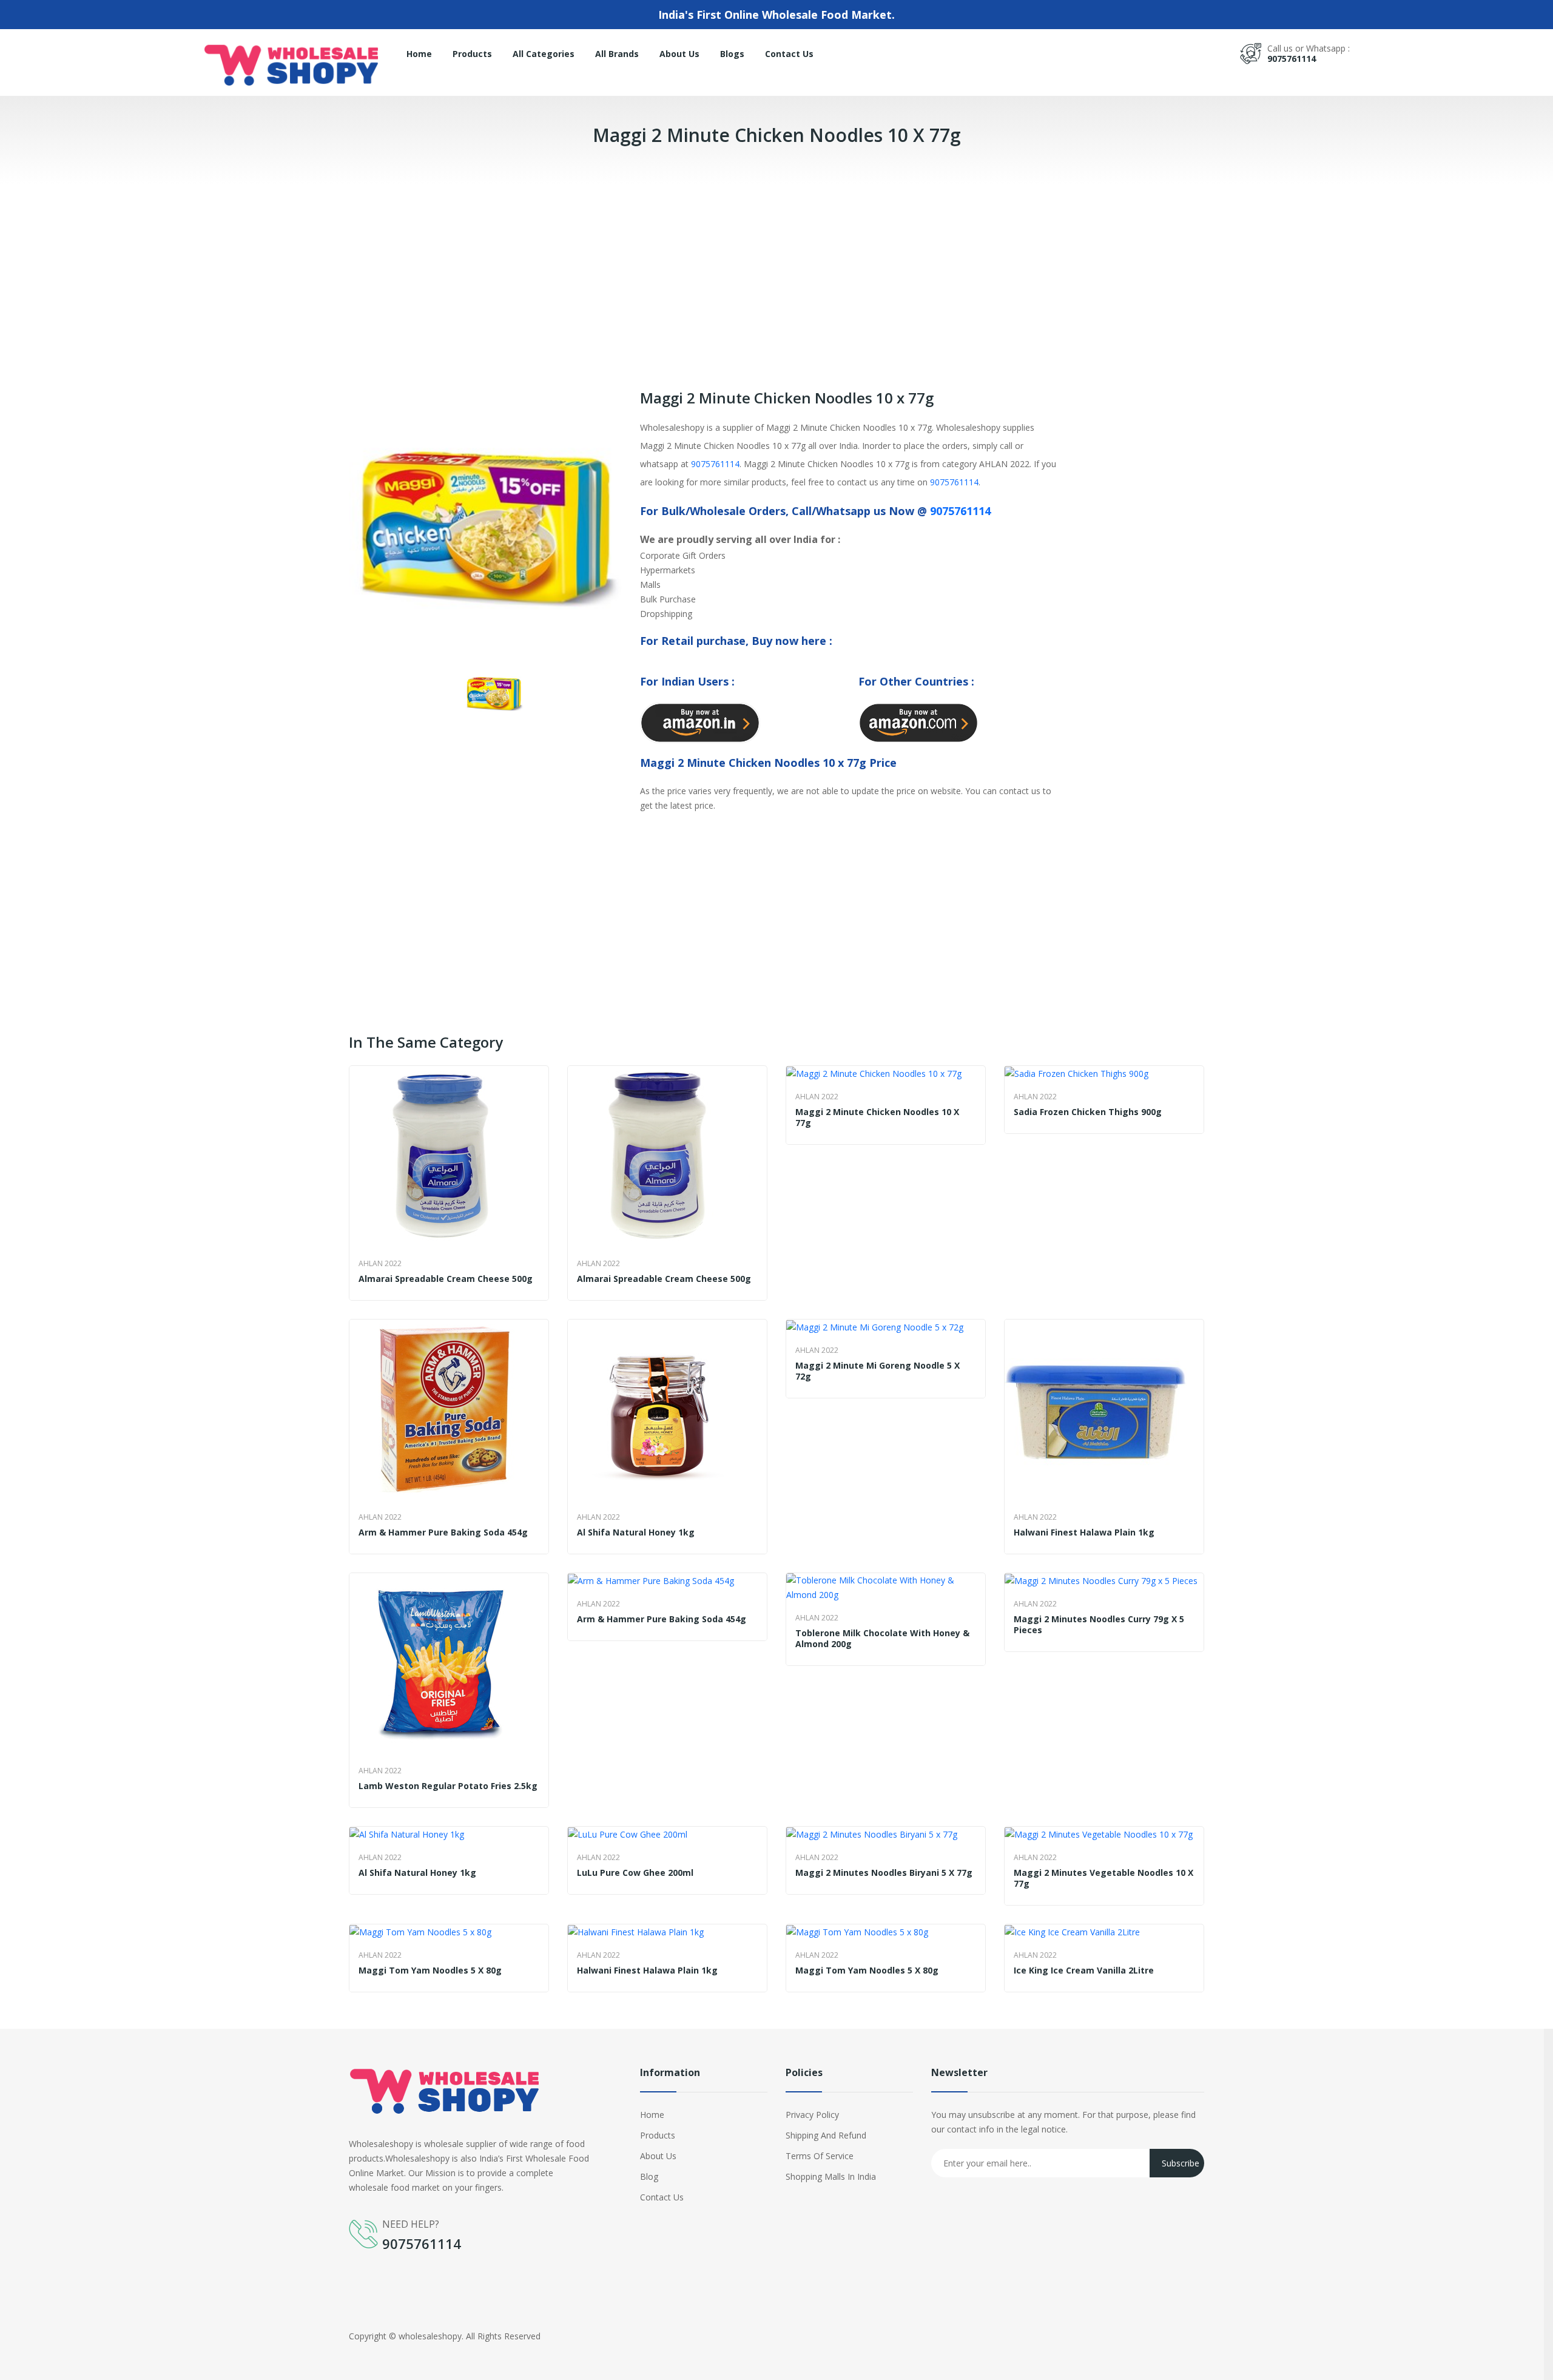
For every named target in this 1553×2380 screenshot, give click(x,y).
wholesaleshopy (430, 2336)
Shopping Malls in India (831, 2176)
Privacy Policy (812, 2115)
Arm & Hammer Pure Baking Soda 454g (443, 1532)
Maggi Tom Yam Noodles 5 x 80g (430, 1970)
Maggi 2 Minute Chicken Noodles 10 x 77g (877, 1118)
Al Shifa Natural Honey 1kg (636, 1532)
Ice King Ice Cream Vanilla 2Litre (1084, 1970)
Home (419, 54)
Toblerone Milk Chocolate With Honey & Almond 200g (882, 1639)
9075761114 (1292, 59)
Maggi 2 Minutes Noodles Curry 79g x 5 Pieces (1099, 1625)
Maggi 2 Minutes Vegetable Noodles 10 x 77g (1103, 1878)
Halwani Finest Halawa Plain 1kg (1084, 1532)
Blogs (732, 54)
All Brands (617, 54)
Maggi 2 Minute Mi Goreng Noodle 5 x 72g (878, 1371)
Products (472, 54)
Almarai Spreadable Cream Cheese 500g (446, 1279)
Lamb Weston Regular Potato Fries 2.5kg (448, 1786)
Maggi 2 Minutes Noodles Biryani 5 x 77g (884, 1873)
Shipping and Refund (826, 2135)
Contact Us (789, 54)
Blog (649, 2176)
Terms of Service (820, 2156)
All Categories (544, 54)
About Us (679, 54)
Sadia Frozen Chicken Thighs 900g (1088, 1112)
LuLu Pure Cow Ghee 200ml (635, 1873)
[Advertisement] (364, 269)
